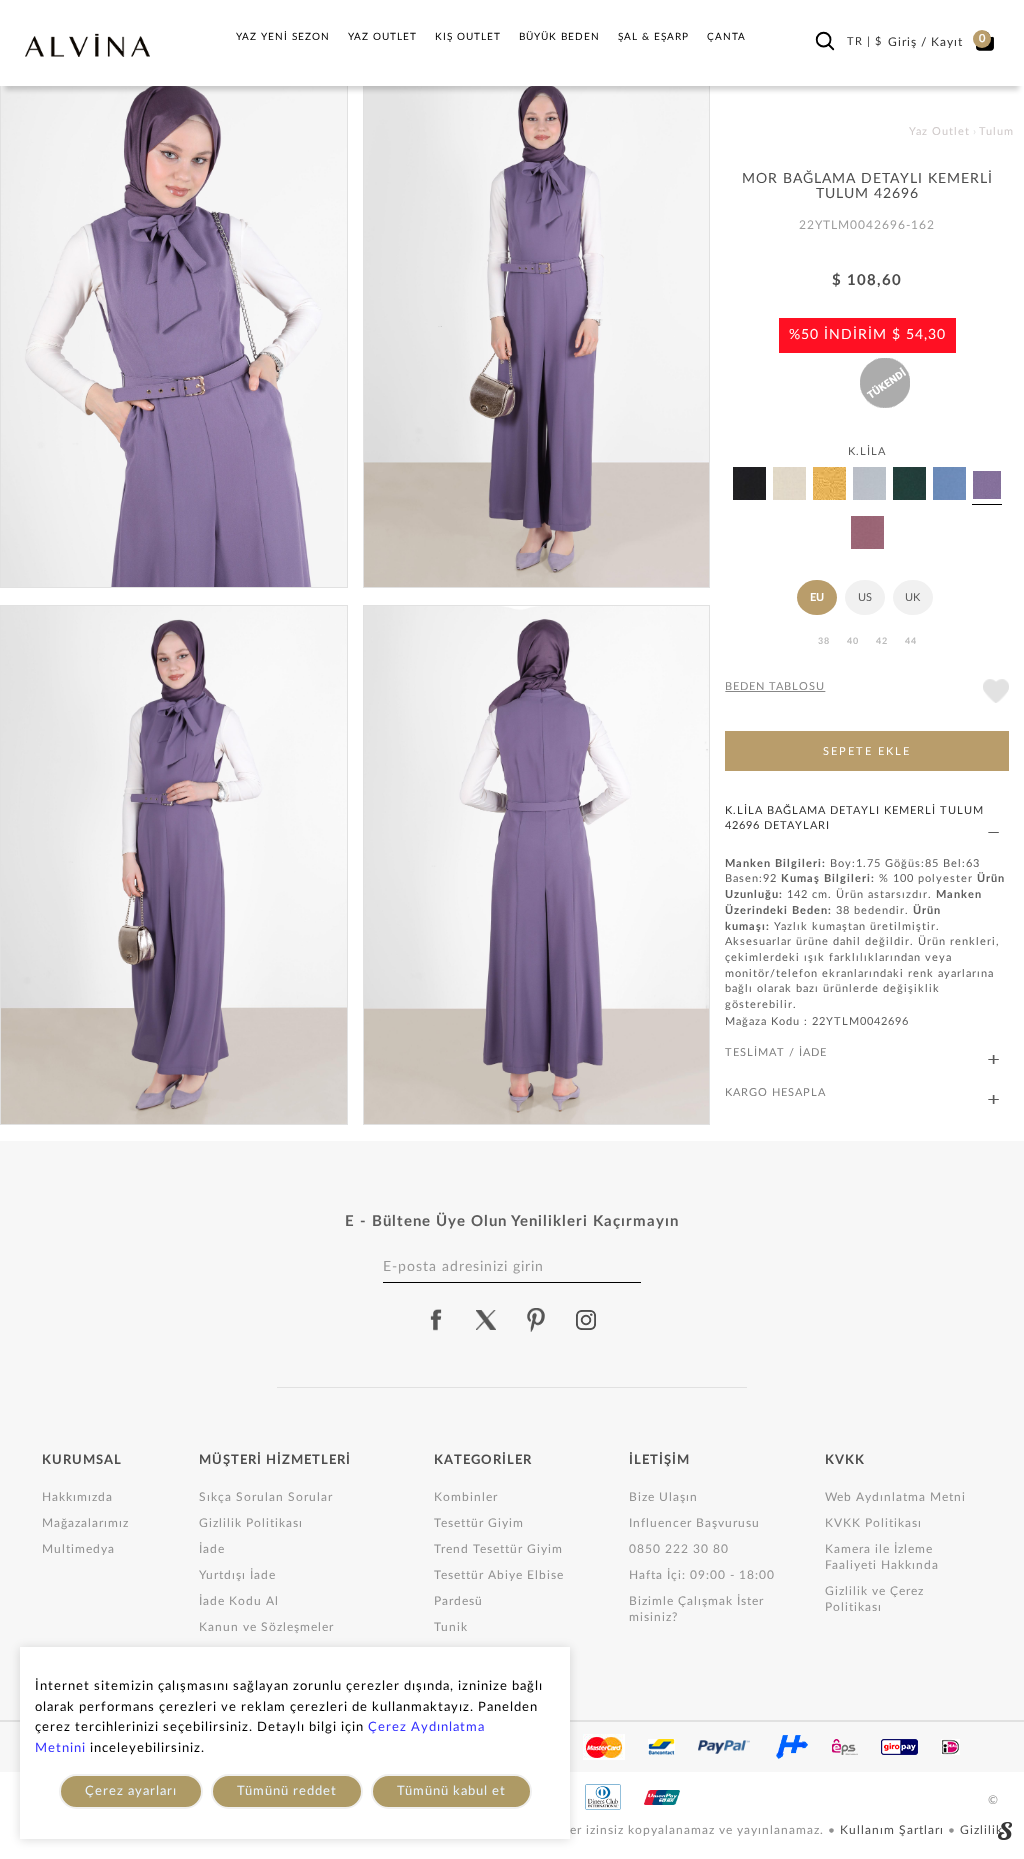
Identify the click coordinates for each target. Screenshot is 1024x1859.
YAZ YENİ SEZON (283, 37)
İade (212, 1549)
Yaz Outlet (382, 37)
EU (817, 597)
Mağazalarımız (85, 1523)
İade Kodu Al (239, 1601)
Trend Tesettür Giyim (498, 1549)
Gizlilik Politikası (251, 1523)
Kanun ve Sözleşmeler (266, 1627)
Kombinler (466, 1497)
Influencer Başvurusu (694, 1523)
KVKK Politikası (873, 1523)
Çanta (726, 37)
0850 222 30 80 (679, 1549)
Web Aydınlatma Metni (895, 1497)
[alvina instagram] (588, 1320)
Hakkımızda (77, 1497)
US (865, 597)
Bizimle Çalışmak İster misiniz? (696, 1609)
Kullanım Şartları (894, 1830)
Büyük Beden (559, 37)
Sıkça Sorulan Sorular (266, 1497)
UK (912, 597)
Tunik (451, 1627)
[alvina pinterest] (536, 1320)
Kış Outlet (468, 37)
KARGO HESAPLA (775, 1092)
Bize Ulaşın (663, 1497)
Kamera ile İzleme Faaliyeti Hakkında (882, 1557)
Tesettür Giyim (479, 1523)
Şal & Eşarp (653, 37)
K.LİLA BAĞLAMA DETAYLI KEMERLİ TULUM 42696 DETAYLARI (854, 818)
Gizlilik (981, 1830)
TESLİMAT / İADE (776, 1052)
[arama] (825, 41)
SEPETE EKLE (867, 751)
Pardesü (458, 1601)
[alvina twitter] (486, 1320)
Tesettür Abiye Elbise (499, 1575)
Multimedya (78, 1549)
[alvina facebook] (436, 1320)
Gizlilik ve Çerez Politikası (874, 1599)
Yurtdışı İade (237, 1575)
